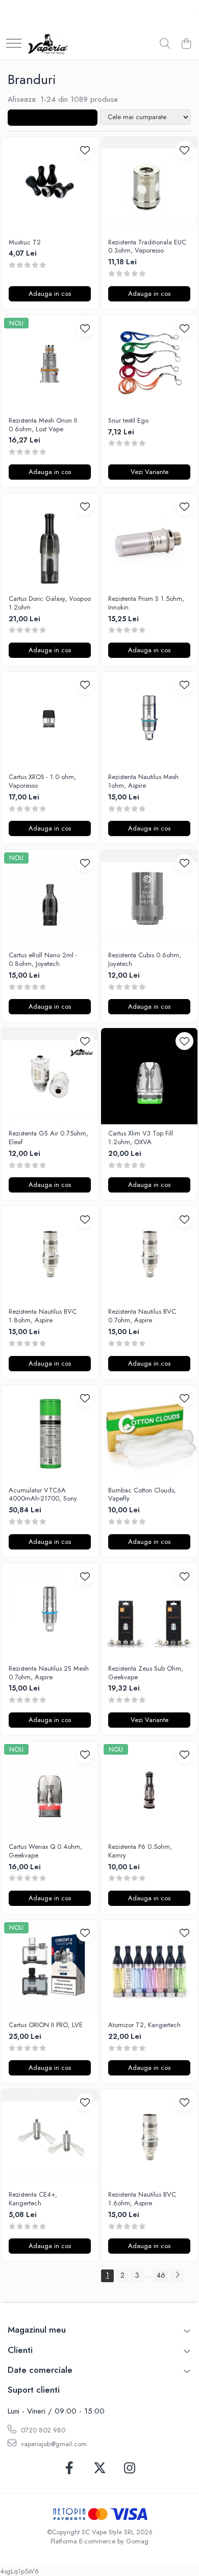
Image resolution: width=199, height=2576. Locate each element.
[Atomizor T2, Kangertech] (149, 1968)
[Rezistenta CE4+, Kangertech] (50, 2137)
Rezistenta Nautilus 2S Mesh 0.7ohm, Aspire (49, 1673)
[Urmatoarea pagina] (177, 2276)
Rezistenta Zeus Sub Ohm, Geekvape (146, 1673)
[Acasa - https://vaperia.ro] (48, 44)
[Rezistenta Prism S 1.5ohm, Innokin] (149, 542)
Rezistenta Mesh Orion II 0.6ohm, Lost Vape (43, 425)
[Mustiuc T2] (50, 185)
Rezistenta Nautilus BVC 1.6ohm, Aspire (142, 2199)
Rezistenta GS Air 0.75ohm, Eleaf (48, 1138)
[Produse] (14, 44)
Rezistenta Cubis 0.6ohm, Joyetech (145, 960)
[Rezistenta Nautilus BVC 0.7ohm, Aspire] (149, 1254)
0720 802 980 (42, 2430)
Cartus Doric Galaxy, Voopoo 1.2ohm (50, 603)
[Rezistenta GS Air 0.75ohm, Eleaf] (50, 1076)
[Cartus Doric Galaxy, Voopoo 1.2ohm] (50, 542)
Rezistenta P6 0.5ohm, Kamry (140, 1851)
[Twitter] (100, 2469)
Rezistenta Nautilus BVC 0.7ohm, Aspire (142, 1316)
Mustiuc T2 (25, 243)
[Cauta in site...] (165, 44)
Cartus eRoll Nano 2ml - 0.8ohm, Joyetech (43, 960)
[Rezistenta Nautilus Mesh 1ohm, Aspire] (149, 720)
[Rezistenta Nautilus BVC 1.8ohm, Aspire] (50, 1254)
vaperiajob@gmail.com (53, 2444)
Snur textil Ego (128, 421)
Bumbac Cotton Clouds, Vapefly (142, 1495)
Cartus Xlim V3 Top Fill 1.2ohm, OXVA (141, 1138)
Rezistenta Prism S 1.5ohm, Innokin (146, 603)
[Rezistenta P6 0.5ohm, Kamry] (149, 1790)
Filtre (57, 118)
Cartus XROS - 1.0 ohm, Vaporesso (42, 782)
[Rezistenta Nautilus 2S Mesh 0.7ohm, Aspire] (50, 1611)
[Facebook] (70, 2469)
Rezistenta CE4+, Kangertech (33, 2199)
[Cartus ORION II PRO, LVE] (50, 1968)
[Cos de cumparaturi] (186, 44)
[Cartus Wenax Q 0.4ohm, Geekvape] (50, 1790)
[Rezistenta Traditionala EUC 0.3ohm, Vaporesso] (149, 185)
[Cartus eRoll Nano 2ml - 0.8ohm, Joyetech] (50, 898)
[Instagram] (130, 2469)
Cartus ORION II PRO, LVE (46, 2025)
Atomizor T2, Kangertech (144, 2025)
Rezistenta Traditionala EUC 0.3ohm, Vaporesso (147, 247)
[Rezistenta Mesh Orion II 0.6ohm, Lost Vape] (50, 363)
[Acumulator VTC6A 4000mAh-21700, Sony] (50, 1433)
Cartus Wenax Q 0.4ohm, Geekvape (45, 1851)
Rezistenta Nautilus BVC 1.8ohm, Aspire (43, 1316)
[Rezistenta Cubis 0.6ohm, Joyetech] (149, 898)
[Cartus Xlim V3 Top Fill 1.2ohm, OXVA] (149, 1076)
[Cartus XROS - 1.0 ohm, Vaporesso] (50, 720)
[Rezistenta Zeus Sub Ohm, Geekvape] (149, 1611)
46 (161, 2275)
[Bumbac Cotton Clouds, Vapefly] (149, 1433)
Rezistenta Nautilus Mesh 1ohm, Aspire (143, 782)
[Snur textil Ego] (149, 363)
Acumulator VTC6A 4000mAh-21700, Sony (43, 1495)
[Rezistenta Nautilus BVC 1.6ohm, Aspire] (149, 2137)
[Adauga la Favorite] (85, 150)
